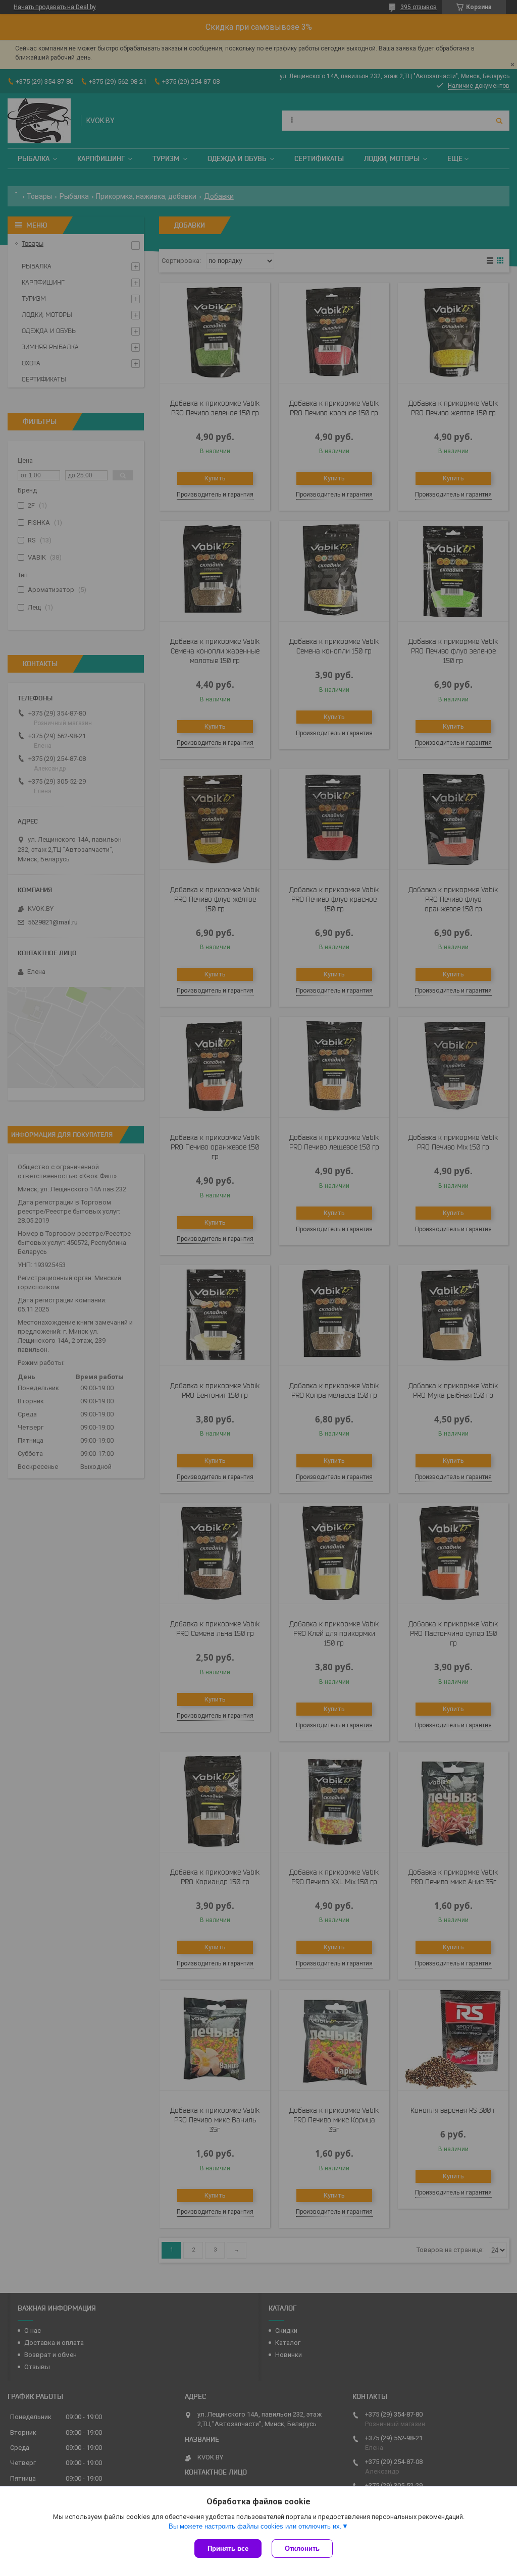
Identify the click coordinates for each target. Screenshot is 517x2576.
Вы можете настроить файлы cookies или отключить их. (255, 2526)
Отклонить (302, 2548)
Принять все (228, 2548)
